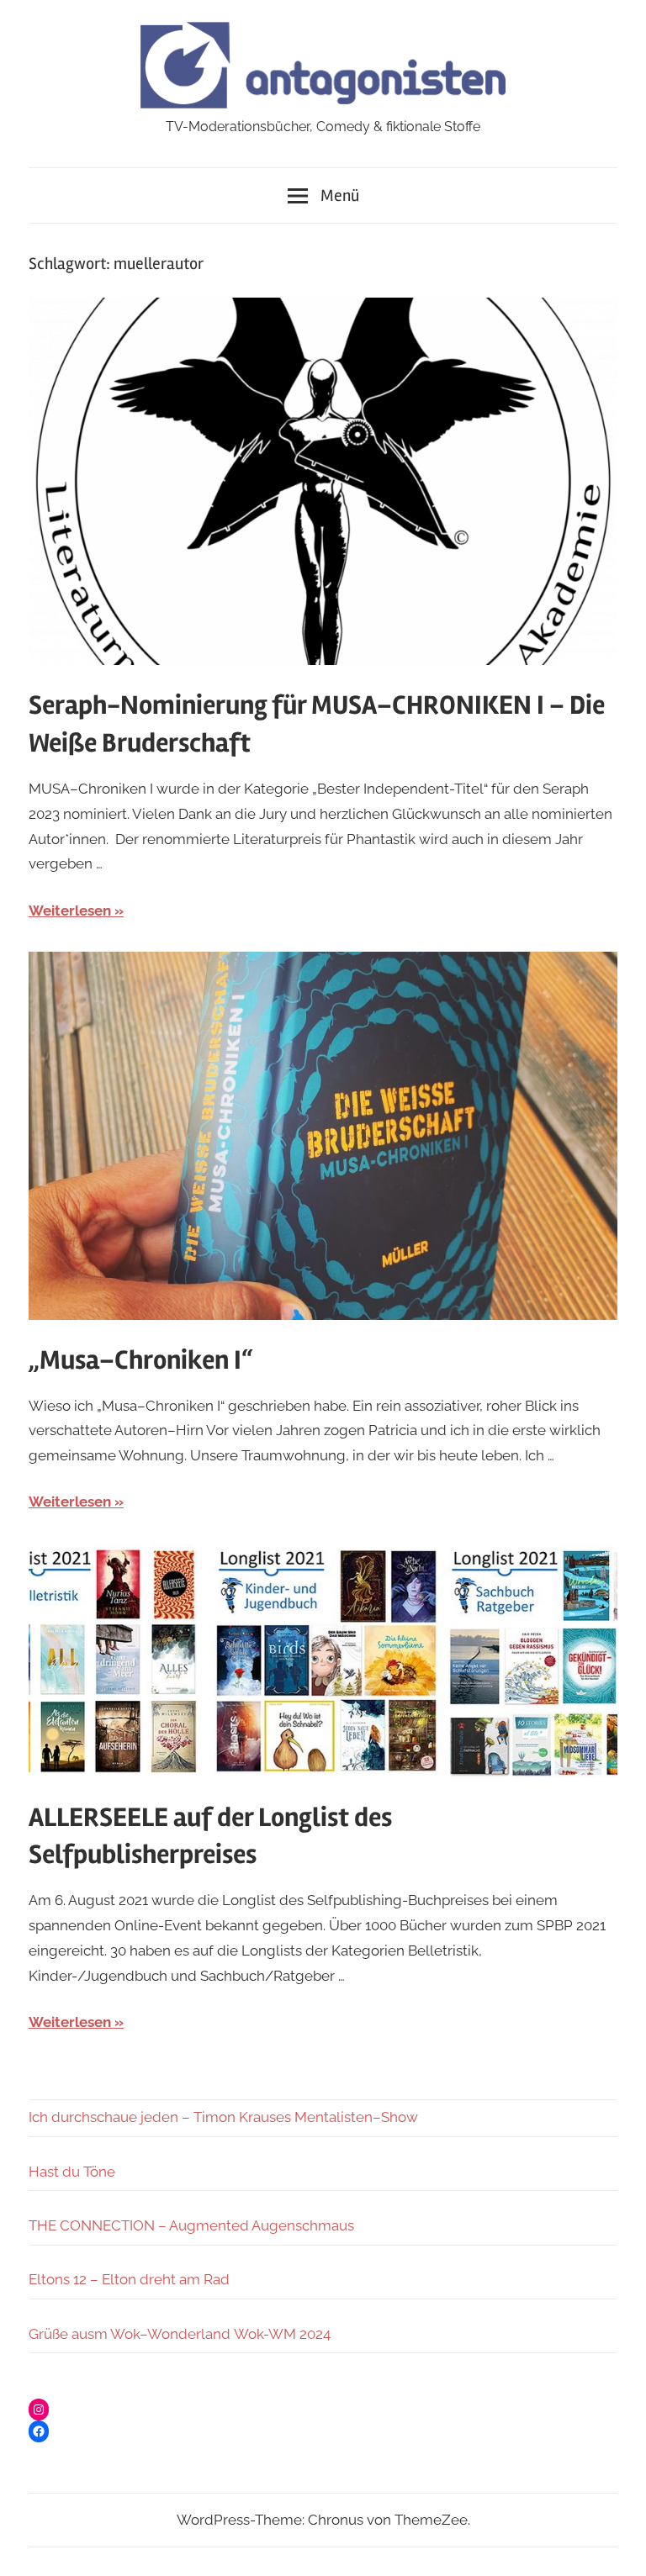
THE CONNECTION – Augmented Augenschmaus (191, 2225)
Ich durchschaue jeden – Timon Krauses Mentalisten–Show (223, 2117)
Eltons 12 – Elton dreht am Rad (129, 2279)
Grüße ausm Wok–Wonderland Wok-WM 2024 (180, 2334)
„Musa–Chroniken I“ (140, 1360)
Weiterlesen (70, 911)
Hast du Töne (72, 2172)
